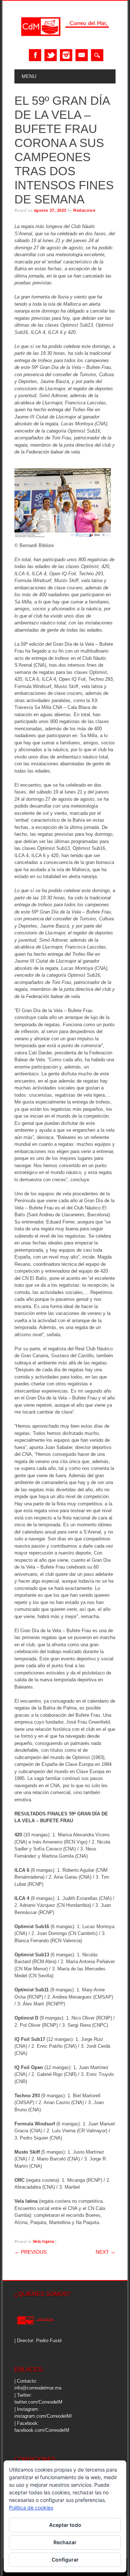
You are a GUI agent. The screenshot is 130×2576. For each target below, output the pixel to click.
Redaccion (84, 210)
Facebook (35, 55)
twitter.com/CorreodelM (38, 2402)
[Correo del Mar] (65, 42)
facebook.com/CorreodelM (42, 2430)
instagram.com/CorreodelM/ (43, 2416)
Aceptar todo (65, 2525)
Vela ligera (44, 2241)
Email (82, 55)
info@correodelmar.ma (38, 2388)
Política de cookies (31, 2508)
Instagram (66, 55)
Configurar (65, 2560)
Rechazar (65, 2542)
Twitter (51, 55)
